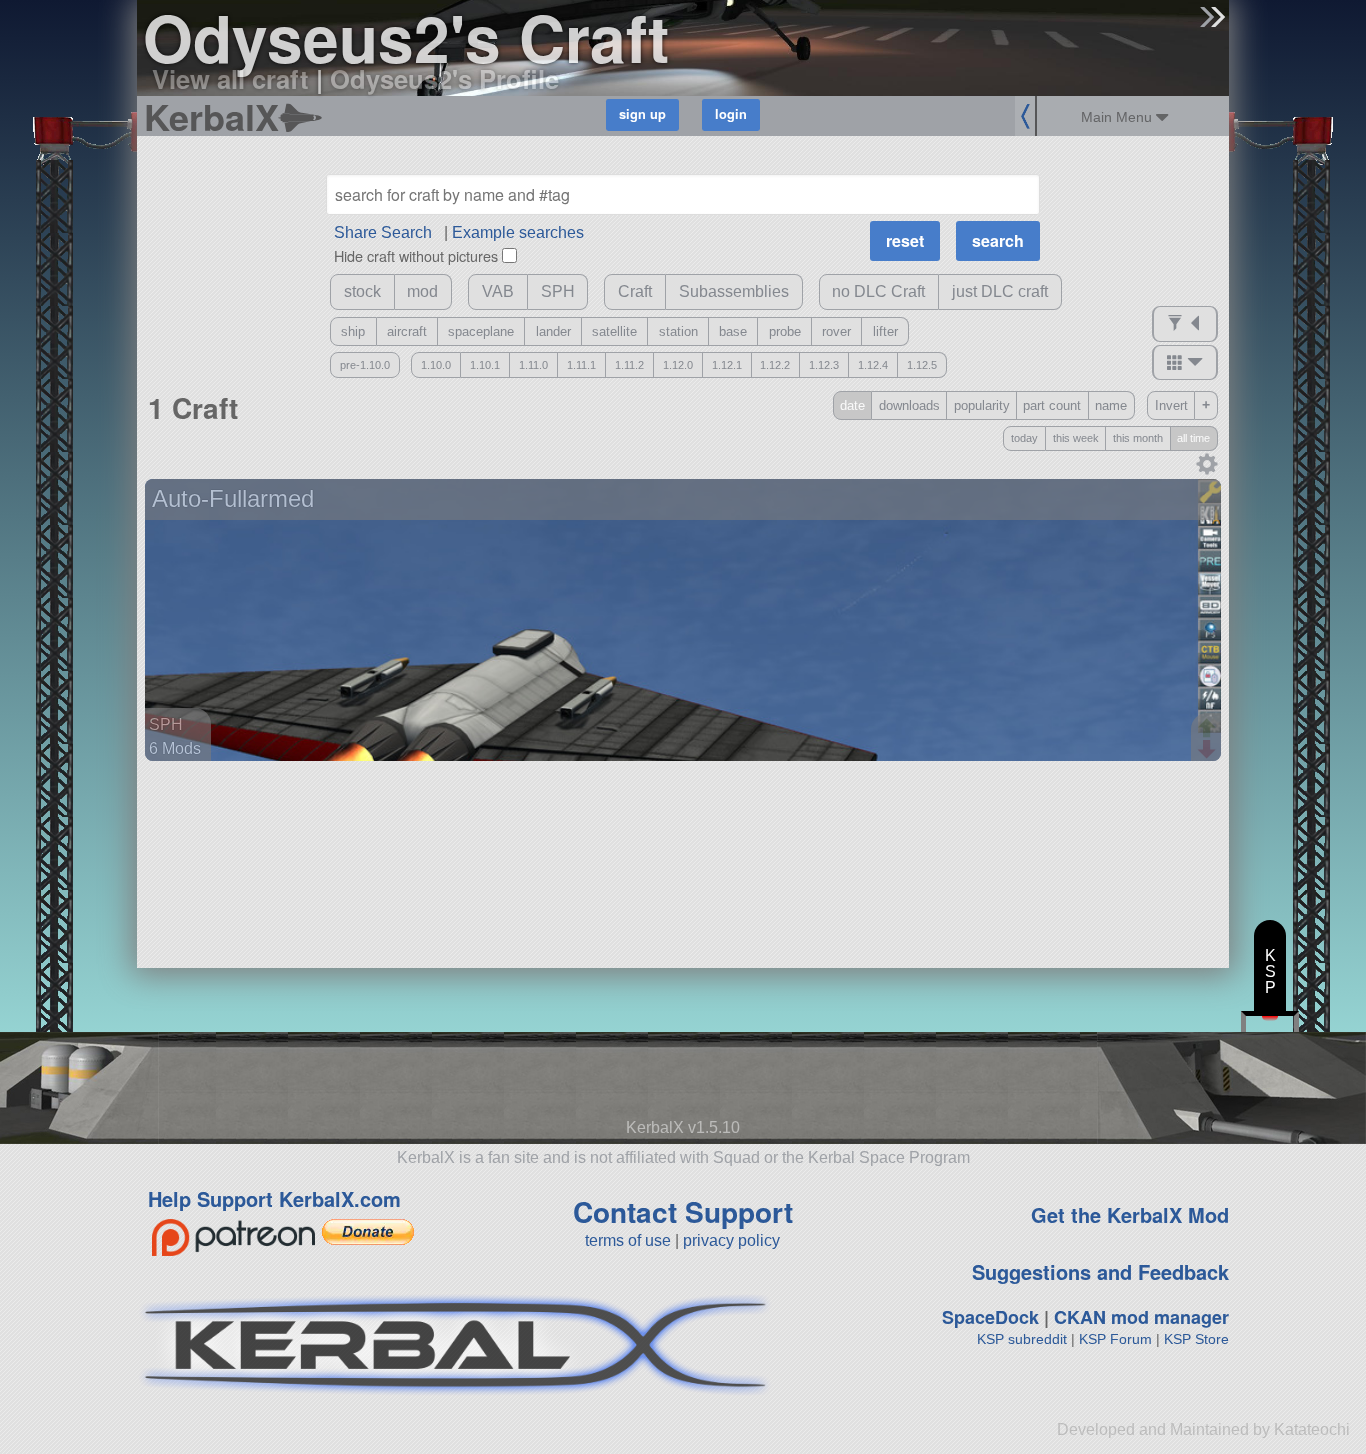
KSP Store (1196, 1339)
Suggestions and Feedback (1100, 1271)
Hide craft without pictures (416, 255)
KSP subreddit (1022, 1339)
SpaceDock (990, 1317)
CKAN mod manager (1141, 1317)
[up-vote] (1209, 730)
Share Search (383, 232)
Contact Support (683, 1211)
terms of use (628, 1240)
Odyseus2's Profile (444, 78)
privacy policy (731, 1240)
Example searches (518, 232)
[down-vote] (1209, 750)
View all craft (230, 78)
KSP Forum (1115, 1339)
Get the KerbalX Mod (1130, 1214)
